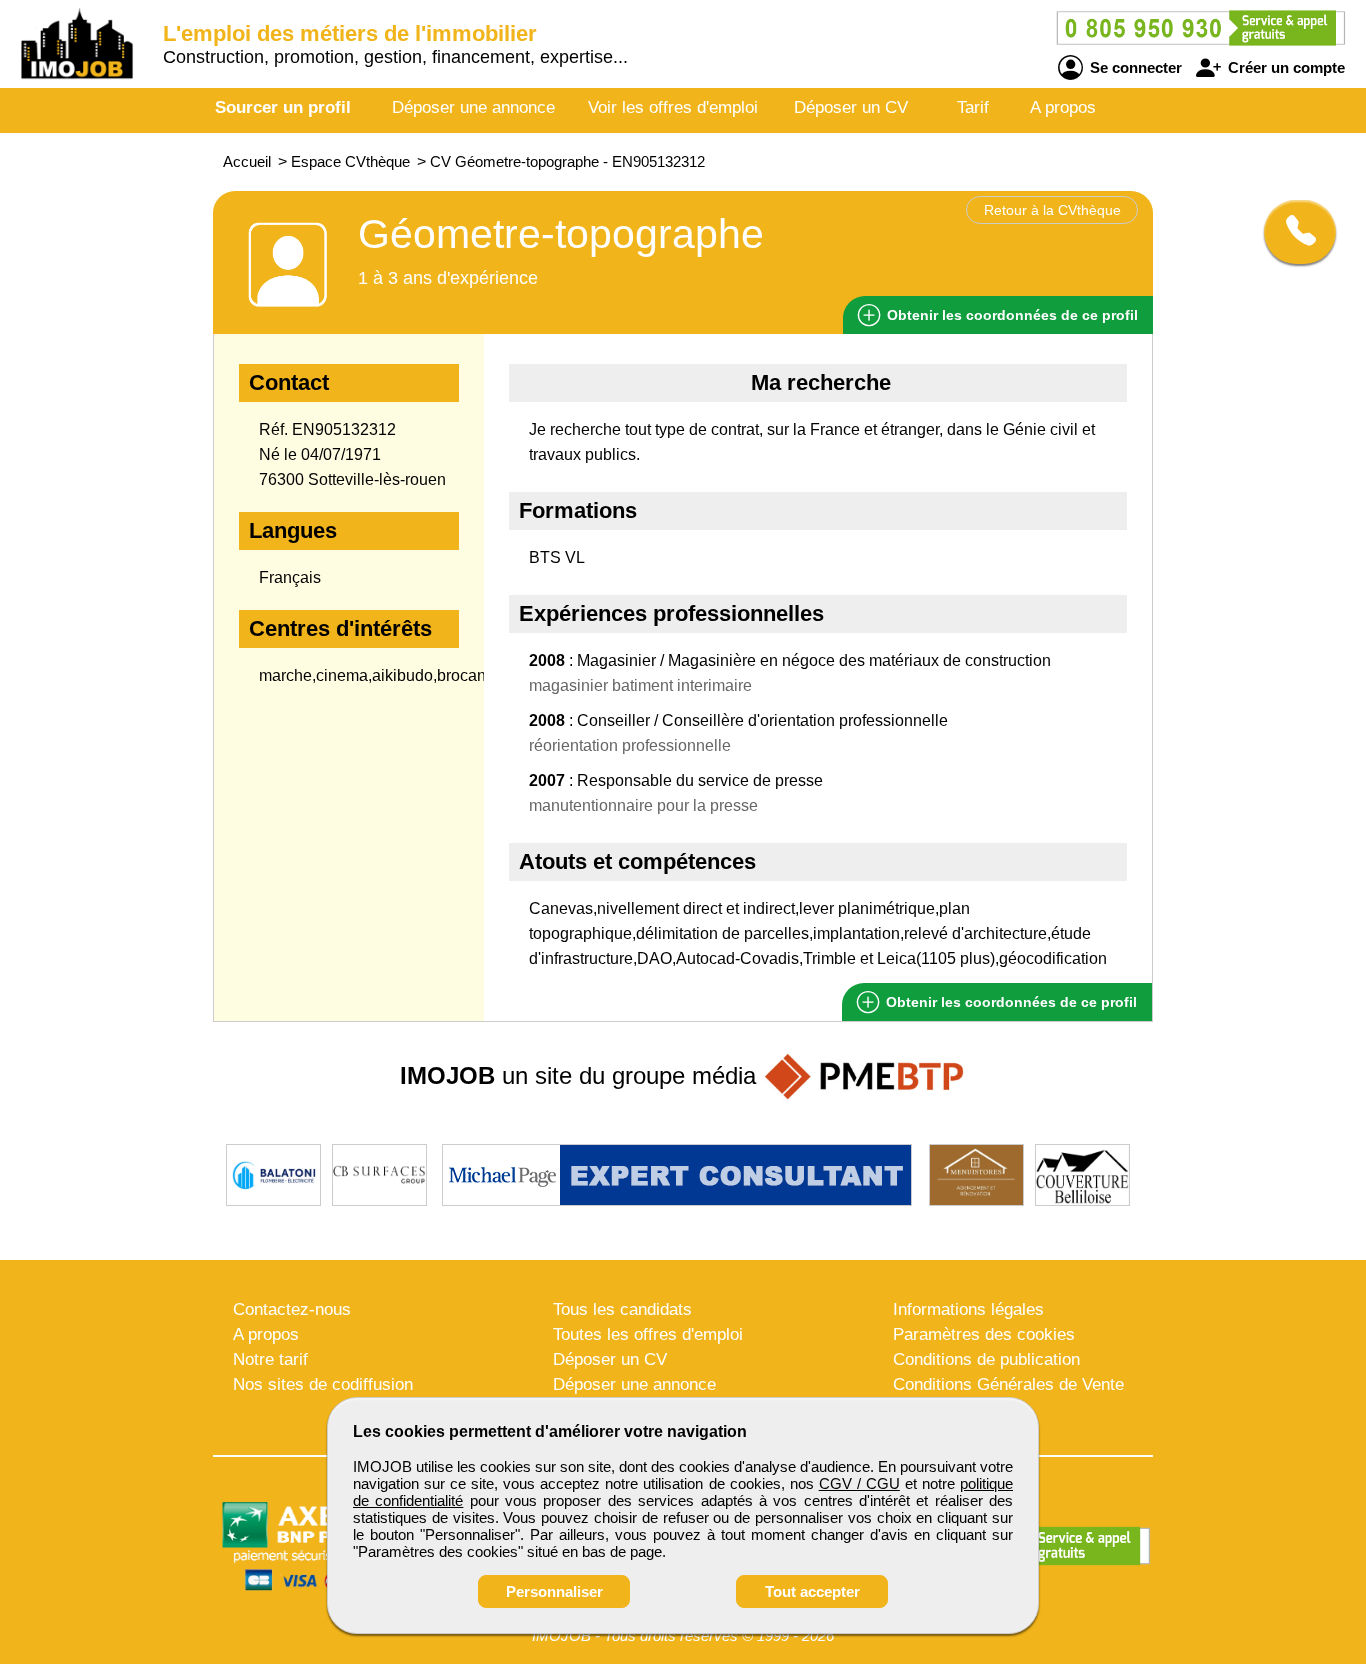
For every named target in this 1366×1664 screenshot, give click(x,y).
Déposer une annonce (473, 107)
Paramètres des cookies (984, 1334)
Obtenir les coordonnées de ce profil (1009, 1002)
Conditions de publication (986, 1359)
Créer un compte (1284, 67)
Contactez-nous (292, 1309)
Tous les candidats (622, 1309)
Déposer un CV (851, 107)
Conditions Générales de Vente (1008, 1384)
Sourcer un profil (283, 107)
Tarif (973, 107)
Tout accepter (812, 1591)
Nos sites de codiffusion (323, 1384)
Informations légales (968, 1309)
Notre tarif (270, 1359)
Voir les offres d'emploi (673, 107)
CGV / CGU (859, 1483)
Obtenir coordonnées (1010, 315)
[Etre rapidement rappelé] (1292, 232)
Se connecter (1134, 67)
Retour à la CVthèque (1052, 210)
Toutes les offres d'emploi (648, 1334)
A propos (1063, 107)
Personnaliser (554, 1591)
